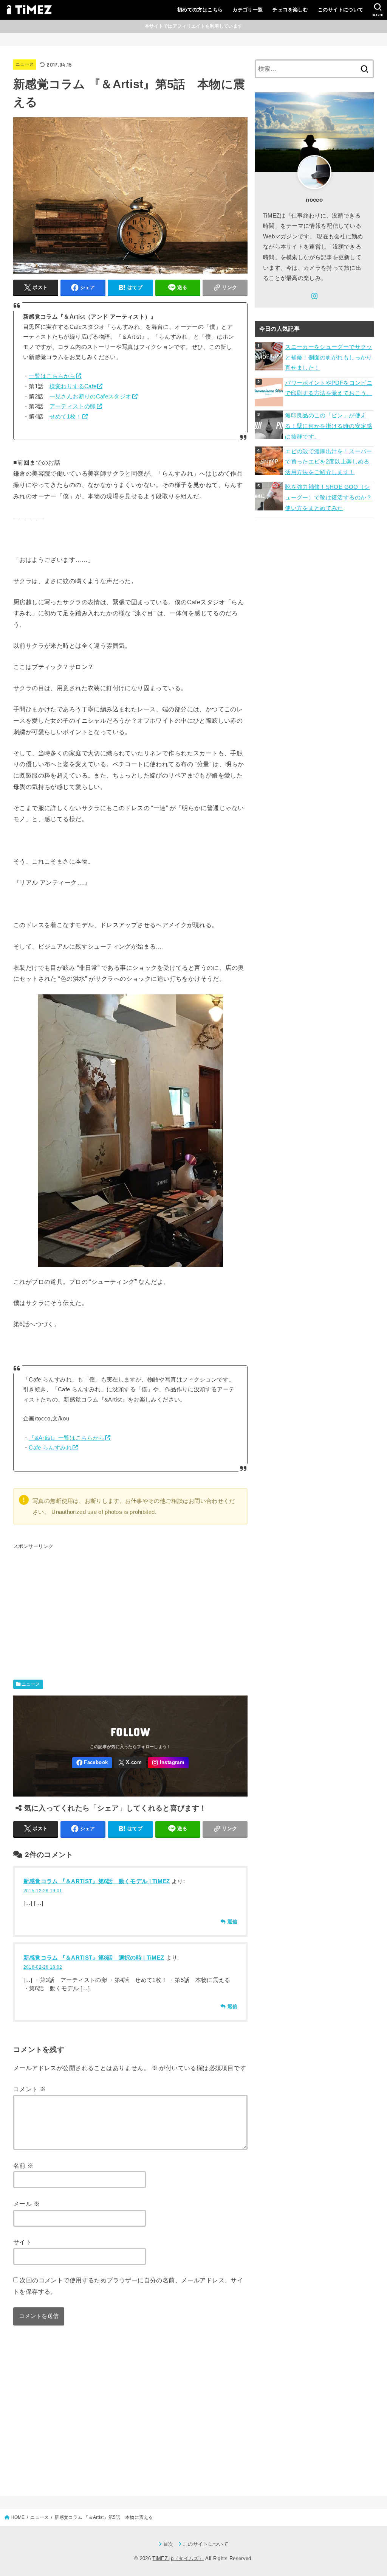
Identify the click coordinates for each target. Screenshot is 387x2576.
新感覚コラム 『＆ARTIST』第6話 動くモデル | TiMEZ (97, 1881)
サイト (22, 2242)
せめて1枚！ (66, 417)
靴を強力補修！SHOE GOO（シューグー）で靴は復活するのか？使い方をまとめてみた (328, 497)
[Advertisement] (130, 1605)
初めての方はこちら (200, 10)
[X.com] (130, 1763)
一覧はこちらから (52, 376)
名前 (23, 2165)
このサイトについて (341, 10)
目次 (168, 2544)
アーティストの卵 (73, 406)
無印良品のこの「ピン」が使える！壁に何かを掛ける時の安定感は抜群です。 (328, 426)
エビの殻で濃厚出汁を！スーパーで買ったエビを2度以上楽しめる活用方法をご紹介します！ (328, 462)
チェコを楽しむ (290, 10)
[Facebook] (92, 1763)
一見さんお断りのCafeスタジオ (91, 397)
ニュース (25, 64)
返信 (232, 1922)
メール (26, 2204)
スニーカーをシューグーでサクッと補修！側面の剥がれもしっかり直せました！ (328, 357)
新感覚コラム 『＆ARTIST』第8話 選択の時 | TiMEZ (94, 1958)
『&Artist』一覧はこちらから (67, 1438)
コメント (29, 2089)
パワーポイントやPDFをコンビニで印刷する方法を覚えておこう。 (329, 388)
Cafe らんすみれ (50, 1448)
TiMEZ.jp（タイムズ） (178, 2558)
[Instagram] (168, 1763)
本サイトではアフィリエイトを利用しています (193, 26)
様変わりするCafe (73, 386)
